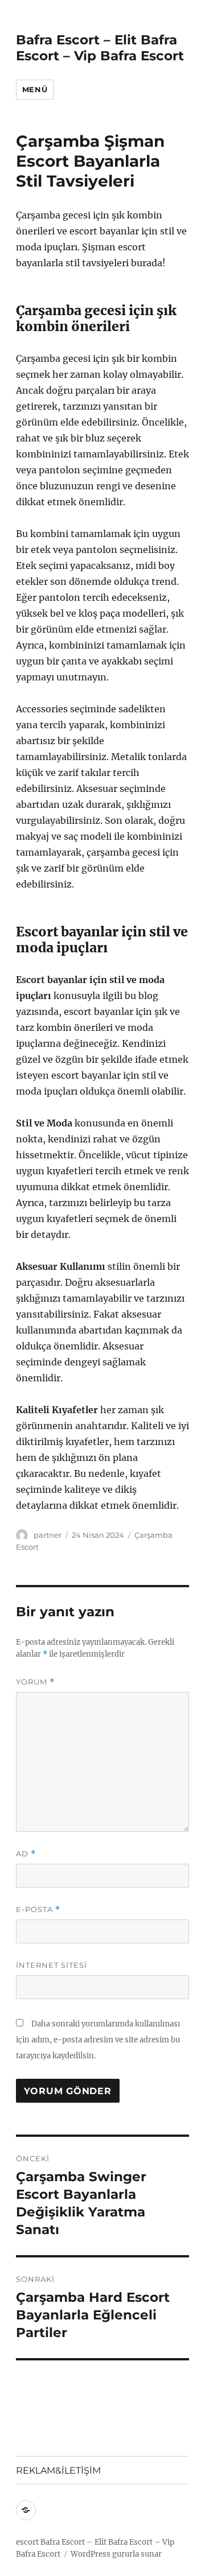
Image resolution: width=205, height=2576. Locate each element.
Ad (26, 1854)
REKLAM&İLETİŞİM (58, 2470)
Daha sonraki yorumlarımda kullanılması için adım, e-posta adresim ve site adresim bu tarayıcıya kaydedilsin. (98, 2040)
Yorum (35, 1682)
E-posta (38, 1910)
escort (27, 2542)
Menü (35, 89)
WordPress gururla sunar (116, 2554)
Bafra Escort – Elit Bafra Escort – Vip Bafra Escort (100, 48)
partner (48, 1535)
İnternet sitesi (52, 1965)
